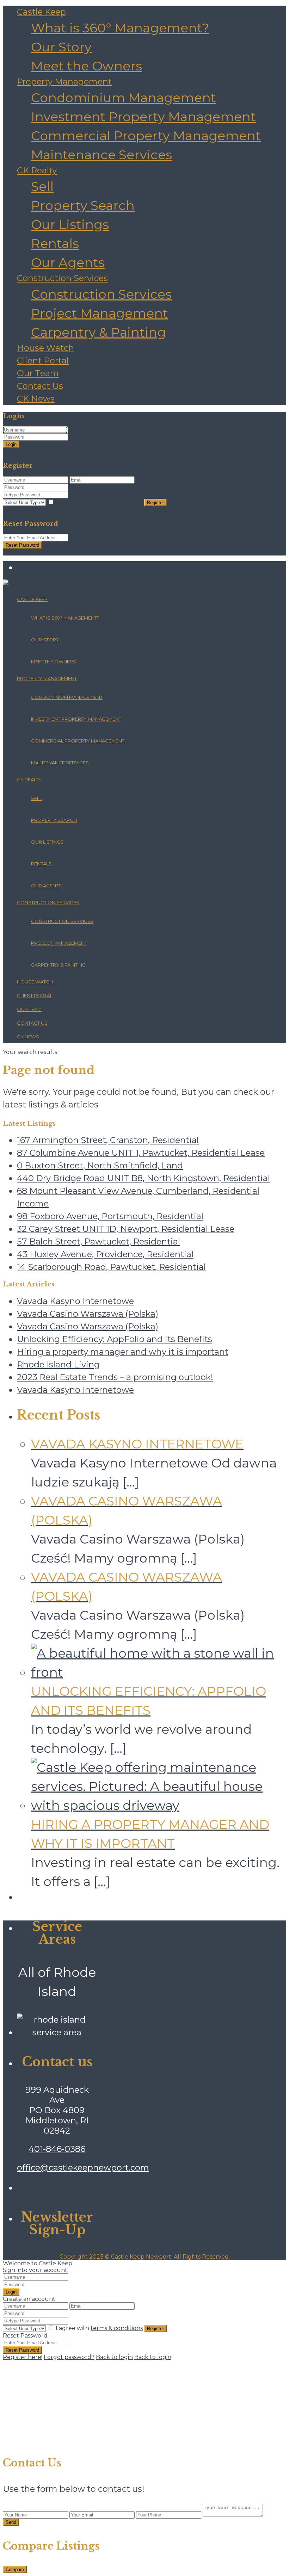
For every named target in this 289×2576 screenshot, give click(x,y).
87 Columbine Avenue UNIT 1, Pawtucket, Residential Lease (141, 1153)
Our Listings (70, 224)
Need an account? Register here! (49, 451)
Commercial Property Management (146, 136)
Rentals (55, 243)
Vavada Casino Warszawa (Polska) (88, 1314)
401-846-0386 (57, 2149)
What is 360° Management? (120, 28)
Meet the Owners (87, 66)
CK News (36, 399)
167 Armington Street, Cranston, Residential (108, 1140)
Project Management (100, 313)
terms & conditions (117, 502)
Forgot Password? (123, 451)
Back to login (114, 2357)
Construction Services (62, 278)
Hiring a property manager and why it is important (123, 1352)
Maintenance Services (102, 155)
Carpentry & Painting (99, 332)
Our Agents (68, 262)
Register (155, 502)
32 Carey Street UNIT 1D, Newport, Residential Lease (126, 1229)
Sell (42, 186)
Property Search (83, 205)
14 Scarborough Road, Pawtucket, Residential (111, 1267)
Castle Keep (41, 12)
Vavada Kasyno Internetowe (75, 1301)
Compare (15, 2569)
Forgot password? (69, 2357)
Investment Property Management (143, 117)
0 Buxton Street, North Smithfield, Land (100, 1165)
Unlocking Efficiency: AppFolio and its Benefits (115, 1339)
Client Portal (43, 361)
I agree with (99, 502)
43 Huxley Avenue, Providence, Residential (105, 1254)
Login (11, 444)
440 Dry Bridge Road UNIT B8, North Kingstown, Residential (143, 1178)
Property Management (64, 82)
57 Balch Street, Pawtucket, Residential (99, 1242)
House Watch (45, 348)
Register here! (23, 2357)
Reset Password (22, 545)
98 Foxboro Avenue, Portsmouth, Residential (110, 1216)
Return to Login (25, 552)
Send (11, 2522)
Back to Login (22, 510)
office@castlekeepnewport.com (83, 2168)
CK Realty (37, 170)
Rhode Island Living (58, 1364)
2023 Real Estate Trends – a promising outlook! (115, 1377)
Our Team (38, 373)
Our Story (61, 47)
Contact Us (40, 386)
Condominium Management (124, 98)
